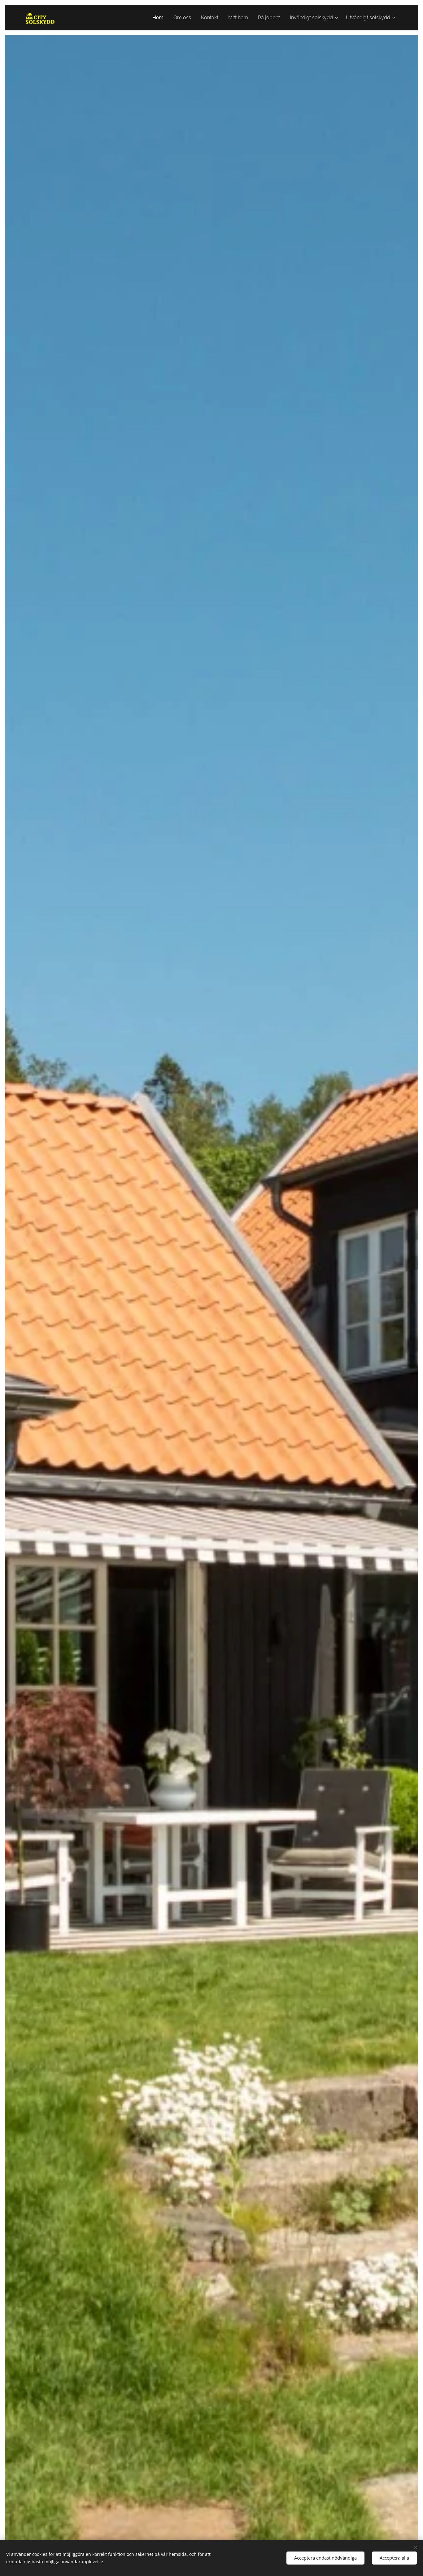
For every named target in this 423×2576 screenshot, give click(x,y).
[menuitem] (160, 18)
